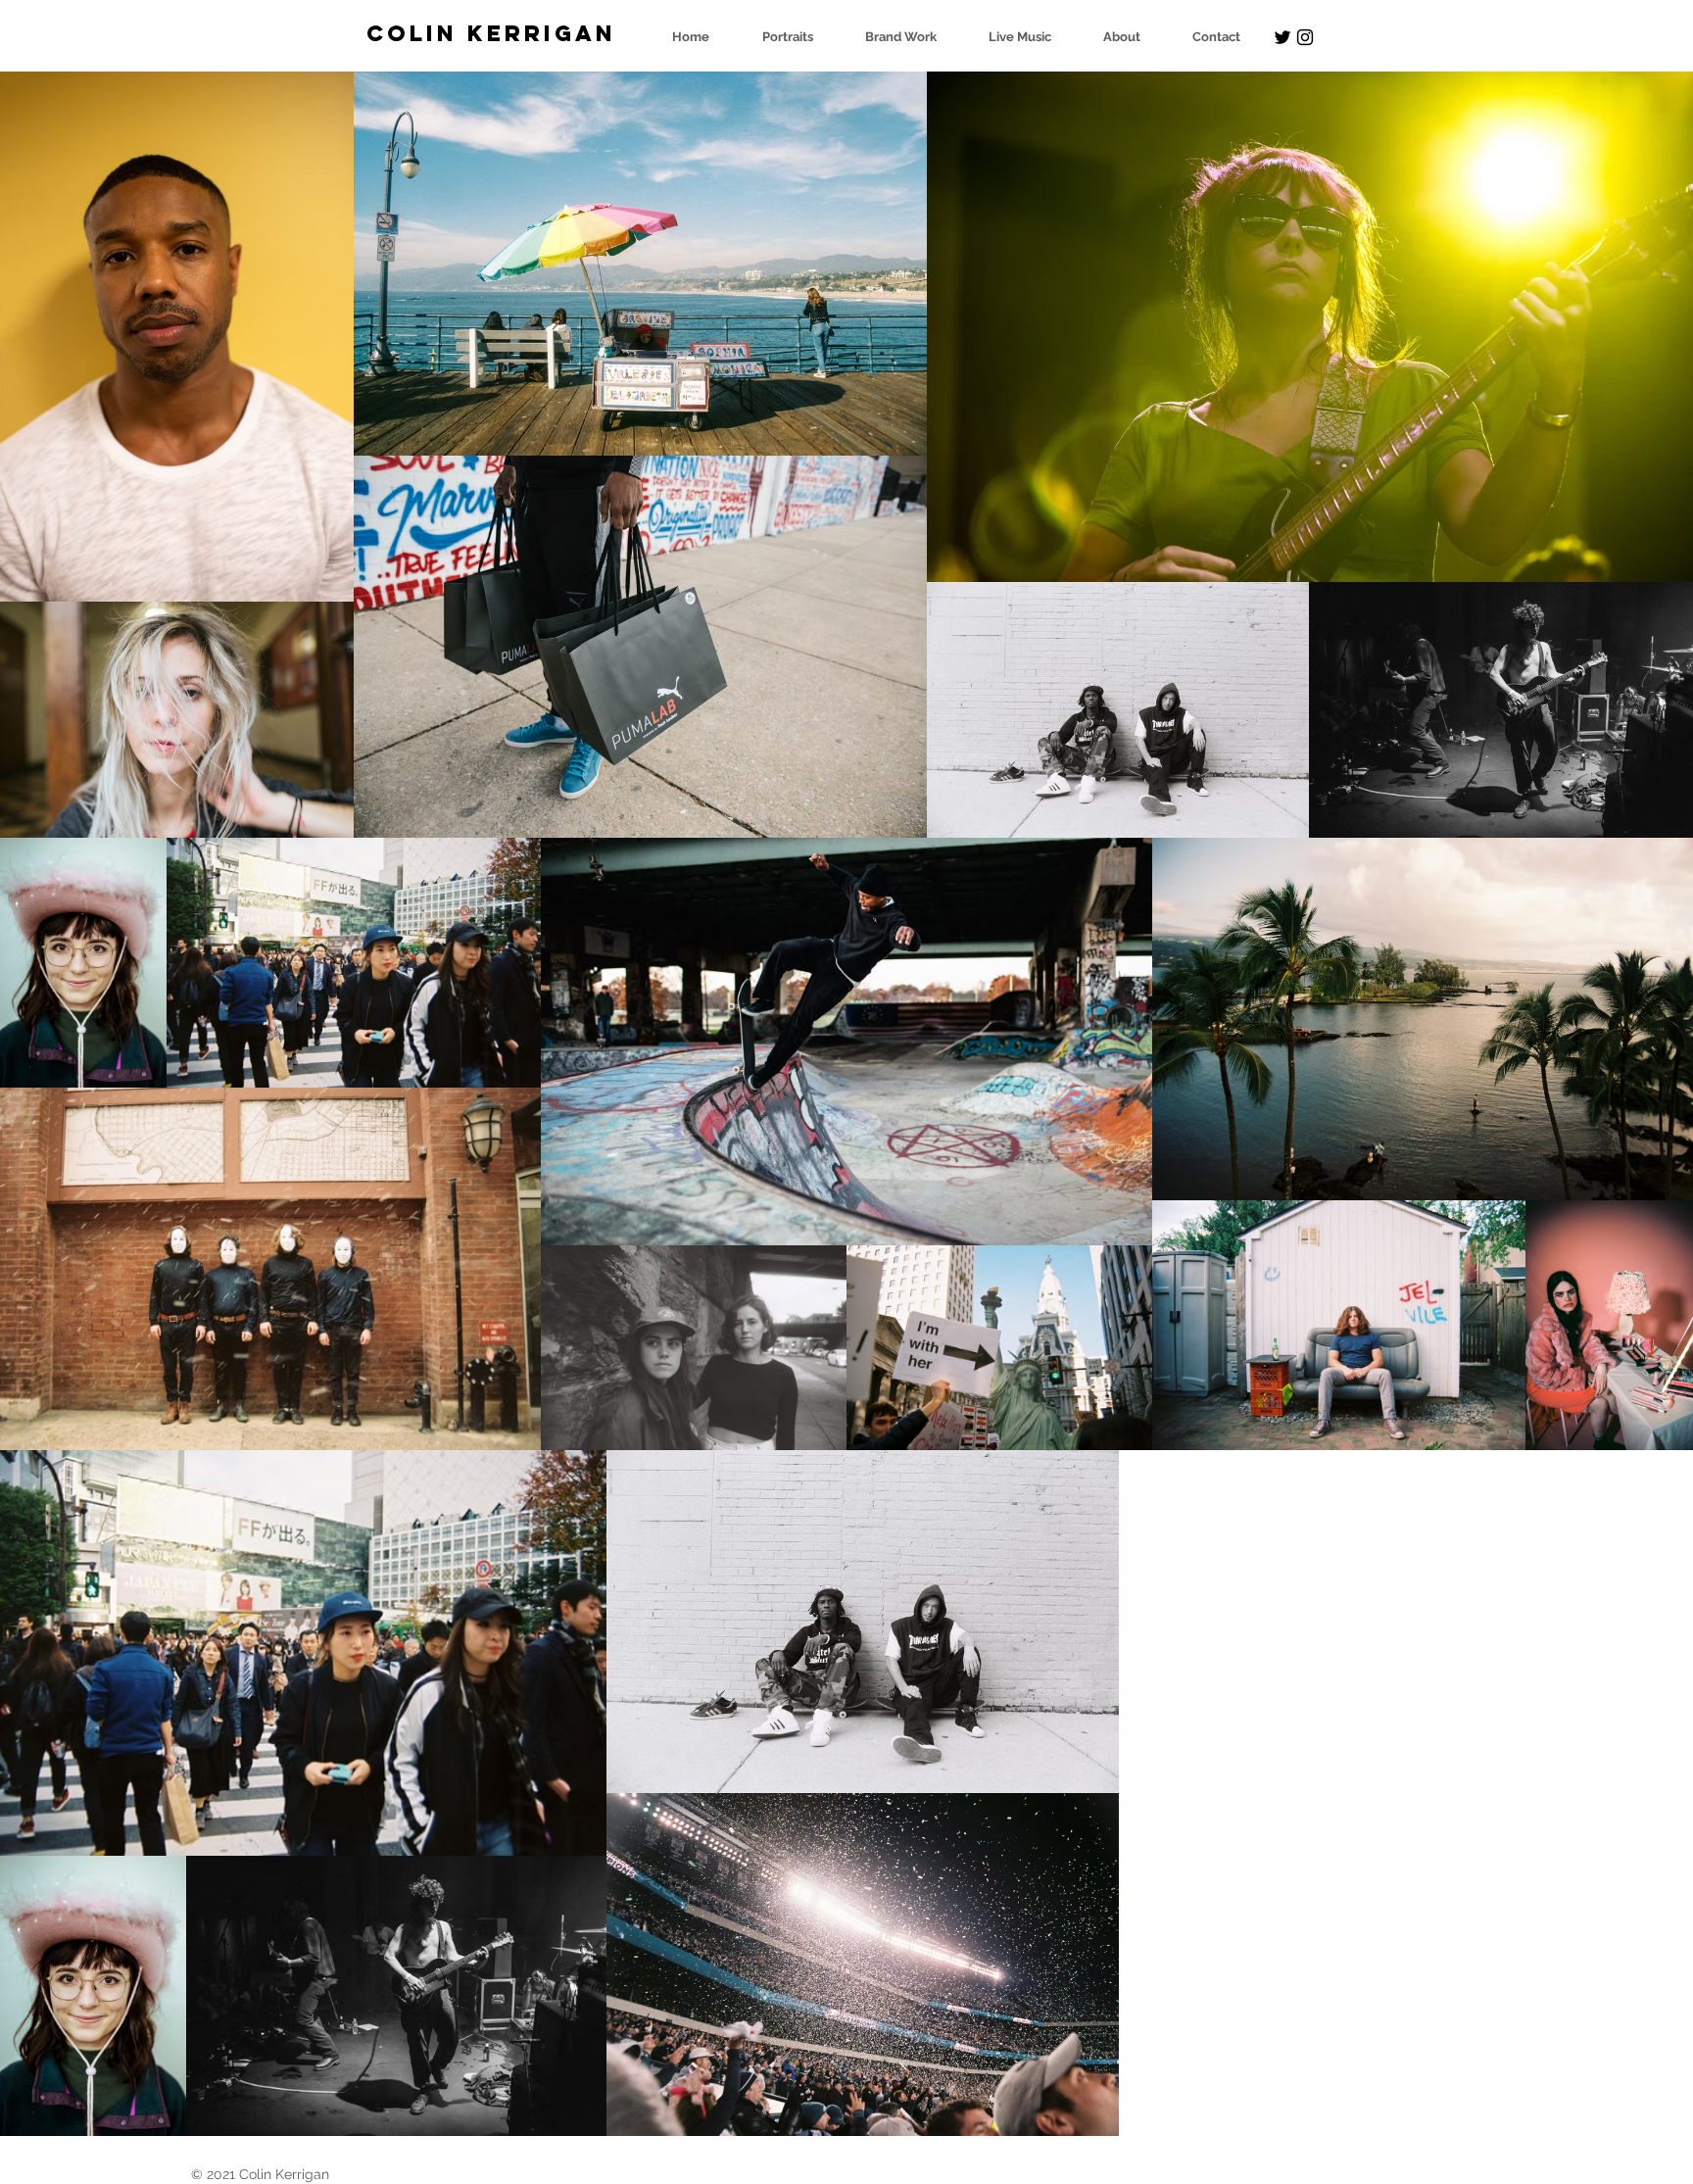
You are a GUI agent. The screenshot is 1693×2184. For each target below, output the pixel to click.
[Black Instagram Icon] (1305, 37)
